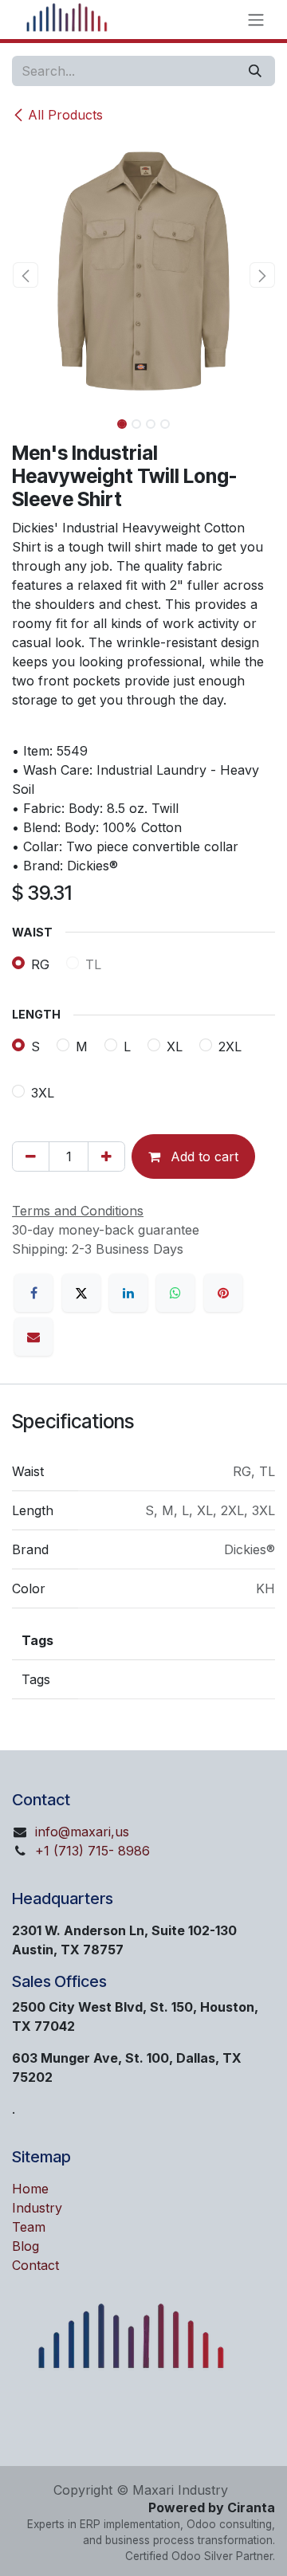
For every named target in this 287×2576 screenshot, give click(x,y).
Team (29, 2227)
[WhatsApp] (175, 1293)
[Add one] (106, 1156)
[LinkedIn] (128, 1293)
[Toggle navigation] (256, 20)
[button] (25, 275)
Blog (26, 2246)
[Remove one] (31, 1156)
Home (30, 2189)
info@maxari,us (82, 1832)
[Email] (33, 1337)
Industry (37, 2208)
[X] (81, 1293)
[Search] (255, 71)
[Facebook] (33, 1293)
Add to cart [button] (202, 1156)
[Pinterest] (223, 1293)
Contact (35, 2265)
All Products (65, 115)
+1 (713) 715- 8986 (92, 1851)
